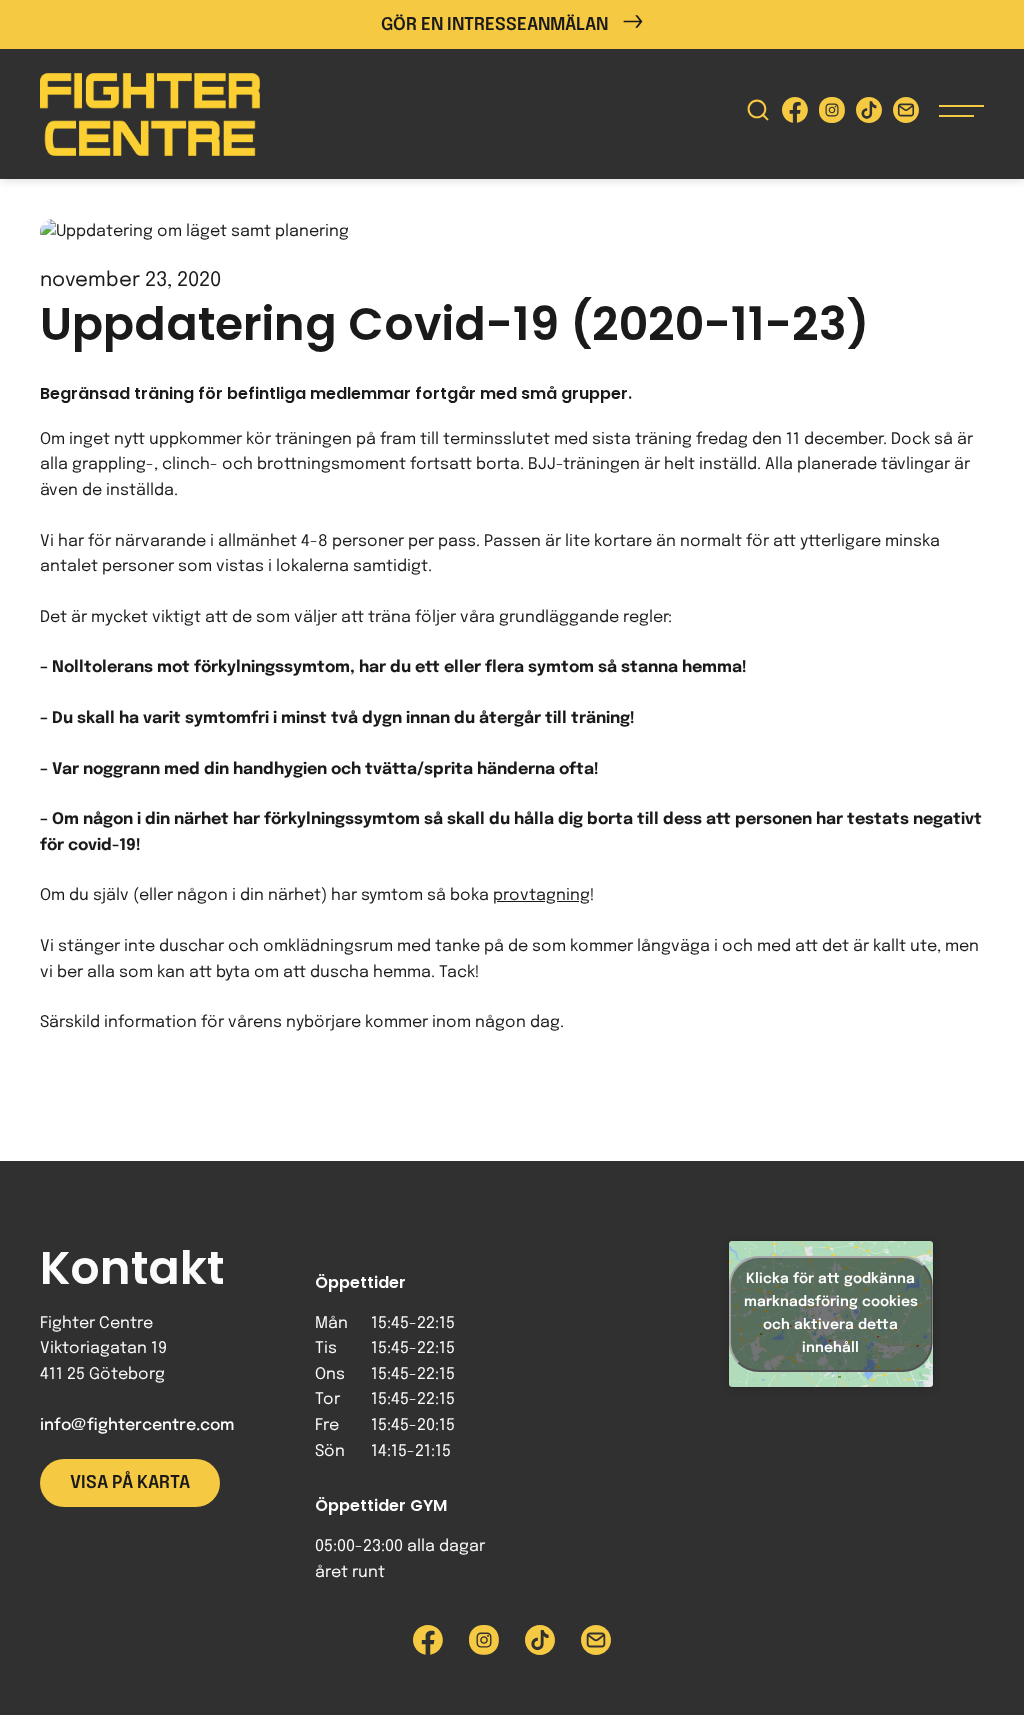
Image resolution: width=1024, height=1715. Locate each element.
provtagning (541, 895)
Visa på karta (130, 1483)
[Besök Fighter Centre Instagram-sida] (832, 114)
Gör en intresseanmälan (494, 25)
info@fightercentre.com (137, 1425)
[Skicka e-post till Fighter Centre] (906, 114)
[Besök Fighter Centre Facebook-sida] (795, 114)
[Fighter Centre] (150, 114)
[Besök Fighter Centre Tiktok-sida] (869, 114)
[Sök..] (758, 114)
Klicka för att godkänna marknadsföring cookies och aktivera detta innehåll (831, 1313)
